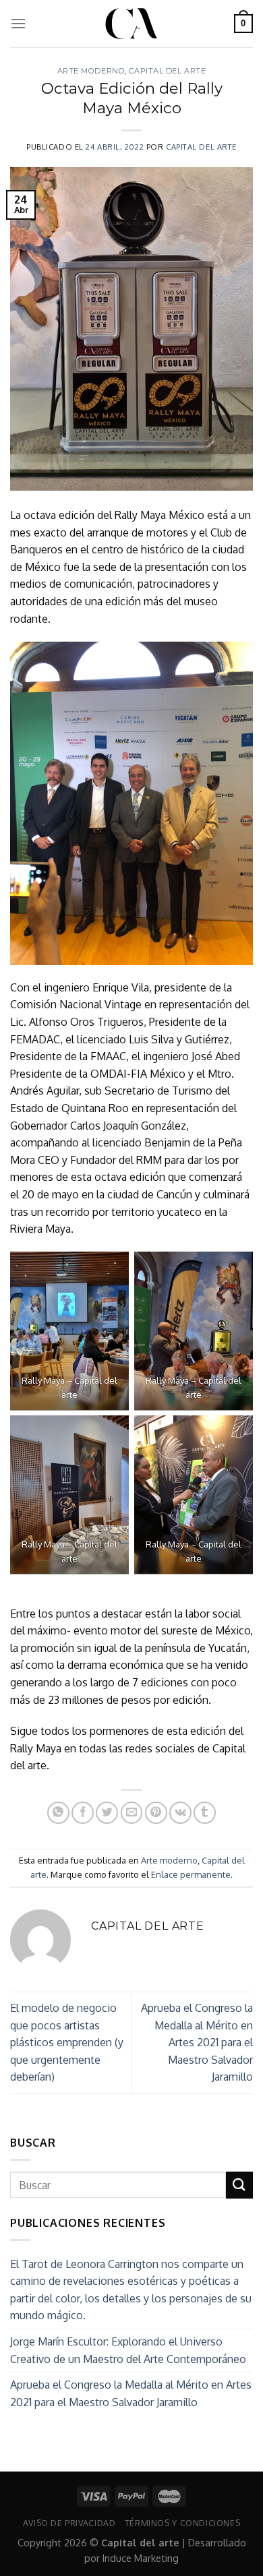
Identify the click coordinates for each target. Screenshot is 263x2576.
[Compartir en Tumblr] (205, 1813)
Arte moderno (91, 71)
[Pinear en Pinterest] (156, 1813)
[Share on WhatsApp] (58, 1813)
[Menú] (18, 23)
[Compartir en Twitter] (107, 1813)
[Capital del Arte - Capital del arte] (131, 24)
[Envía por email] (132, 1813)
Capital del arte (167, 71)
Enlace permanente (191, 1874)
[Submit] (239, 2185)
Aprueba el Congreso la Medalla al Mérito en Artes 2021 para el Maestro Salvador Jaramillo (197, 2042)
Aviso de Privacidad (69, 2523)
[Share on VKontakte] (180, 1813)
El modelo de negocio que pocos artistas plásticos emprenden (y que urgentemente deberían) (67, 2042)
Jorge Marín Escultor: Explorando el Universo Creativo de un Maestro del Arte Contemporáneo (128, 2350)
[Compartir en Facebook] (83, 1813)
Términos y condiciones (182, 2523)
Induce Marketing (141, 2558)
